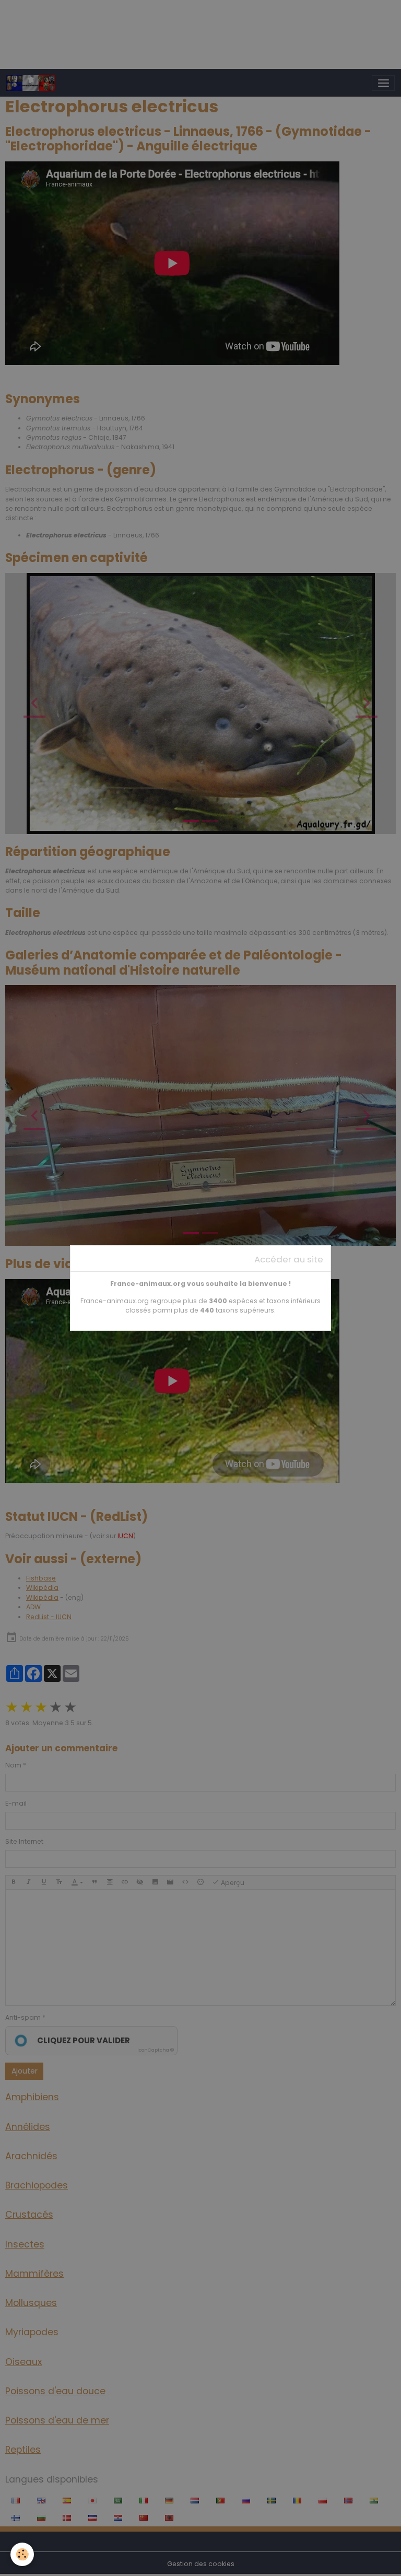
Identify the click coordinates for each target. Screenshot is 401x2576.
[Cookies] (22, 2554)
